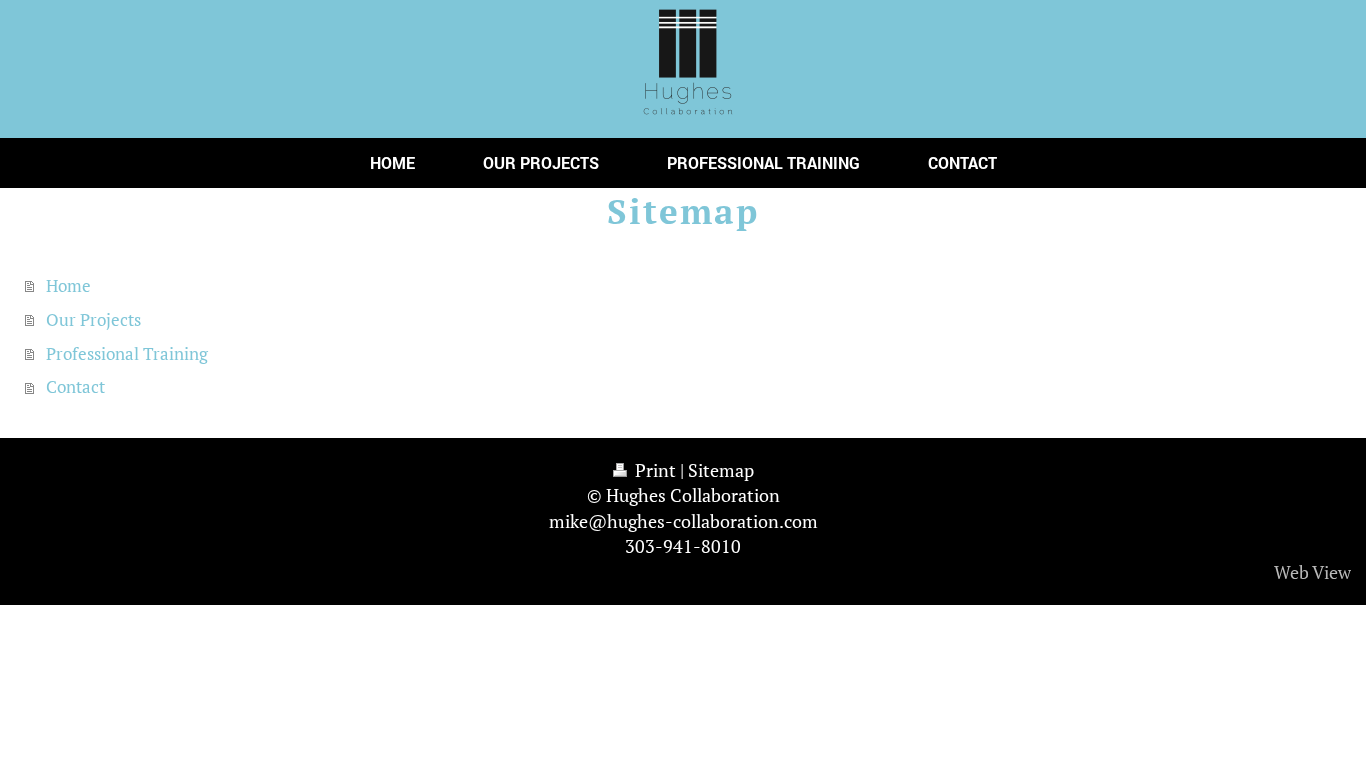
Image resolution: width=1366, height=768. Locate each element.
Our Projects (93, 319)
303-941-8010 (683, 546)
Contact (75, 386)
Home (68, 285)
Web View (1312, 572)
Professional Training (127, 353)
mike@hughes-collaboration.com (683, 521)
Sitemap (721, 470)
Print (655, 470)
